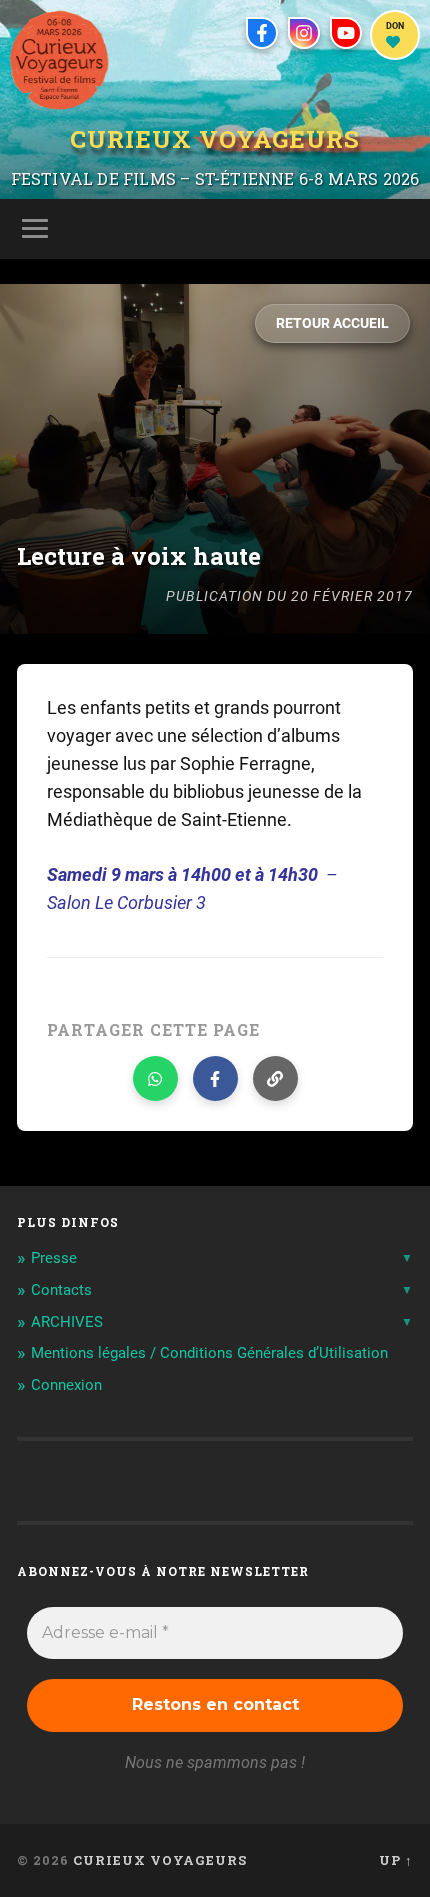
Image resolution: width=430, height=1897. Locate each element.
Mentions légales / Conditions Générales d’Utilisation (209, 1353)
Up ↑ (396, 1860)
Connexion (66, 1385)
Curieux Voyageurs (215, 141)
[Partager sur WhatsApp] (155, 1078)
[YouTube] (346, 33)
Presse (54, 1258)
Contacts (61, 1290)
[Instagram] (304, 33)
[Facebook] (262, 33)
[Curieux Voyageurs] (59, 60)
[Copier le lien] (275, 1078)
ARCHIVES (67, 1322)
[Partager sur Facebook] (215, 1078)
